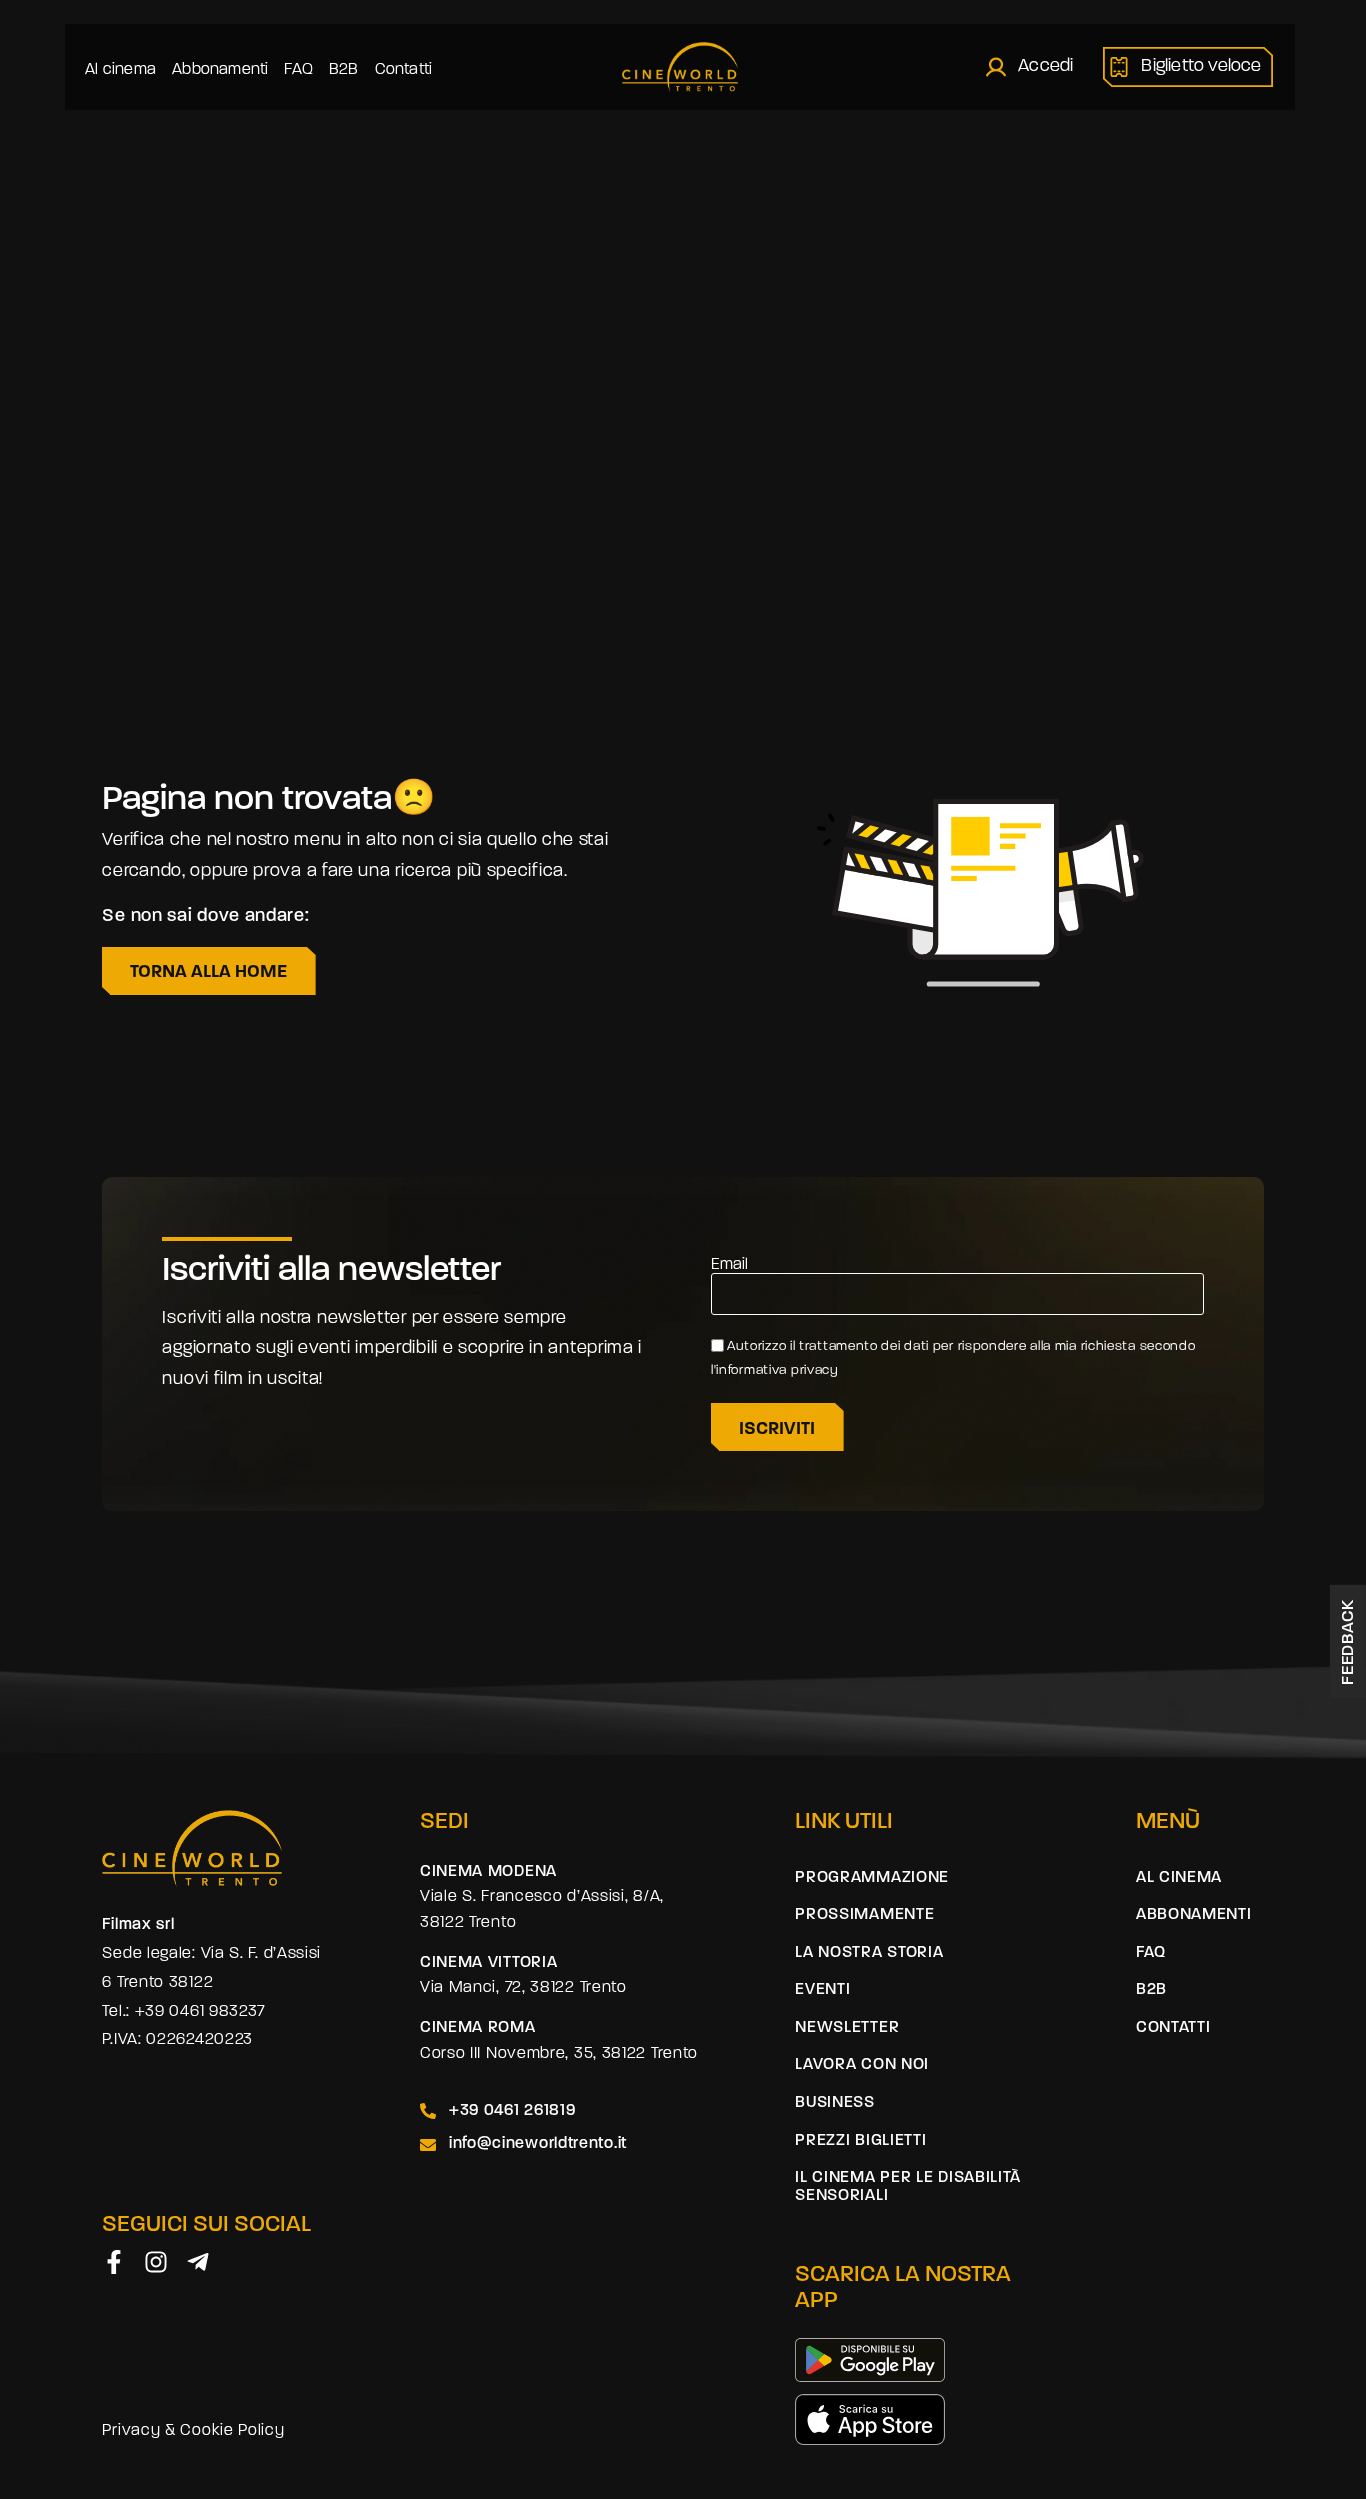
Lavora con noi (862, 2065)
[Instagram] (156, 2262)
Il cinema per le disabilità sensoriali (908, 2187)
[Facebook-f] (114, 2262)
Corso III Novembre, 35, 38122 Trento (559, 2054)
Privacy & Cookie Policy (193, 2431)
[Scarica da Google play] (870, 2360)
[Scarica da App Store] (870, 2419)
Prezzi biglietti (860, 2141)
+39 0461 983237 (200, 2012)
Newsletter (847, 2028)
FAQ (298, 70)
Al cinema (120, 70)
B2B (344, 70)
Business (835, 2103)
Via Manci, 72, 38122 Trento (523, 1988)
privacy (817, 1370)
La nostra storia (869, 1953)
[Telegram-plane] (198, 2262)
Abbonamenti (220, 70)
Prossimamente (864, 1915)
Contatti (404, 70)
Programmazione (872, 1878)
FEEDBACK (1348, 1642)
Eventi (822, 1990)
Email (729, 1265)
